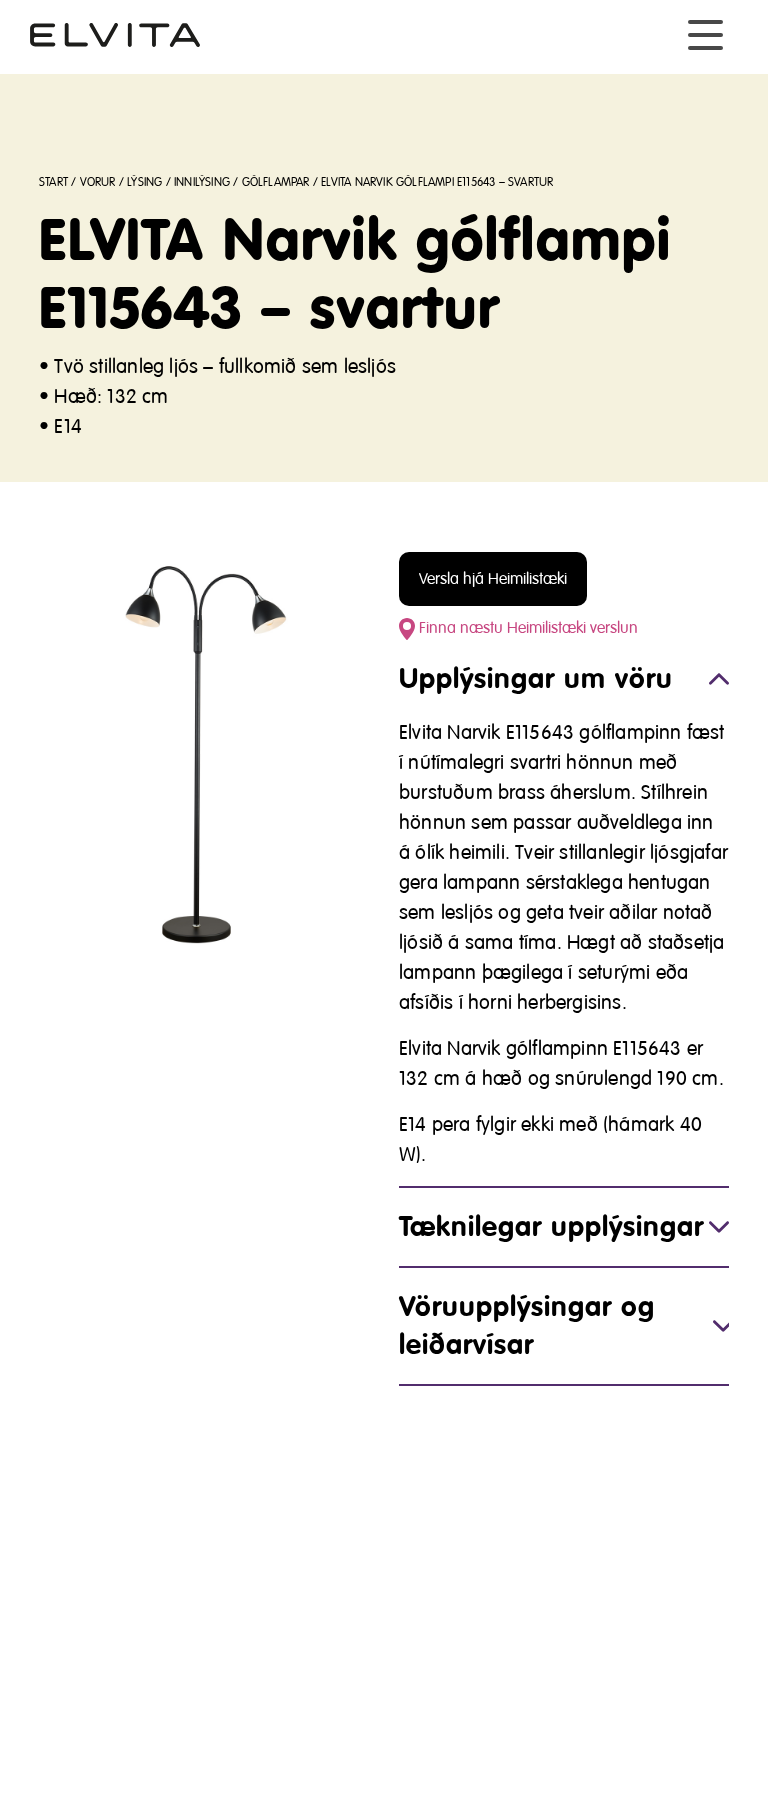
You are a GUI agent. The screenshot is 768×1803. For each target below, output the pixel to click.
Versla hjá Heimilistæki (493, 579)
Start (53, 182)
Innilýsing (202, 182)
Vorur (98, 182)
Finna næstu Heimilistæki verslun (526, 628)
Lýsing (144, 182)
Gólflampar (276, 182)
